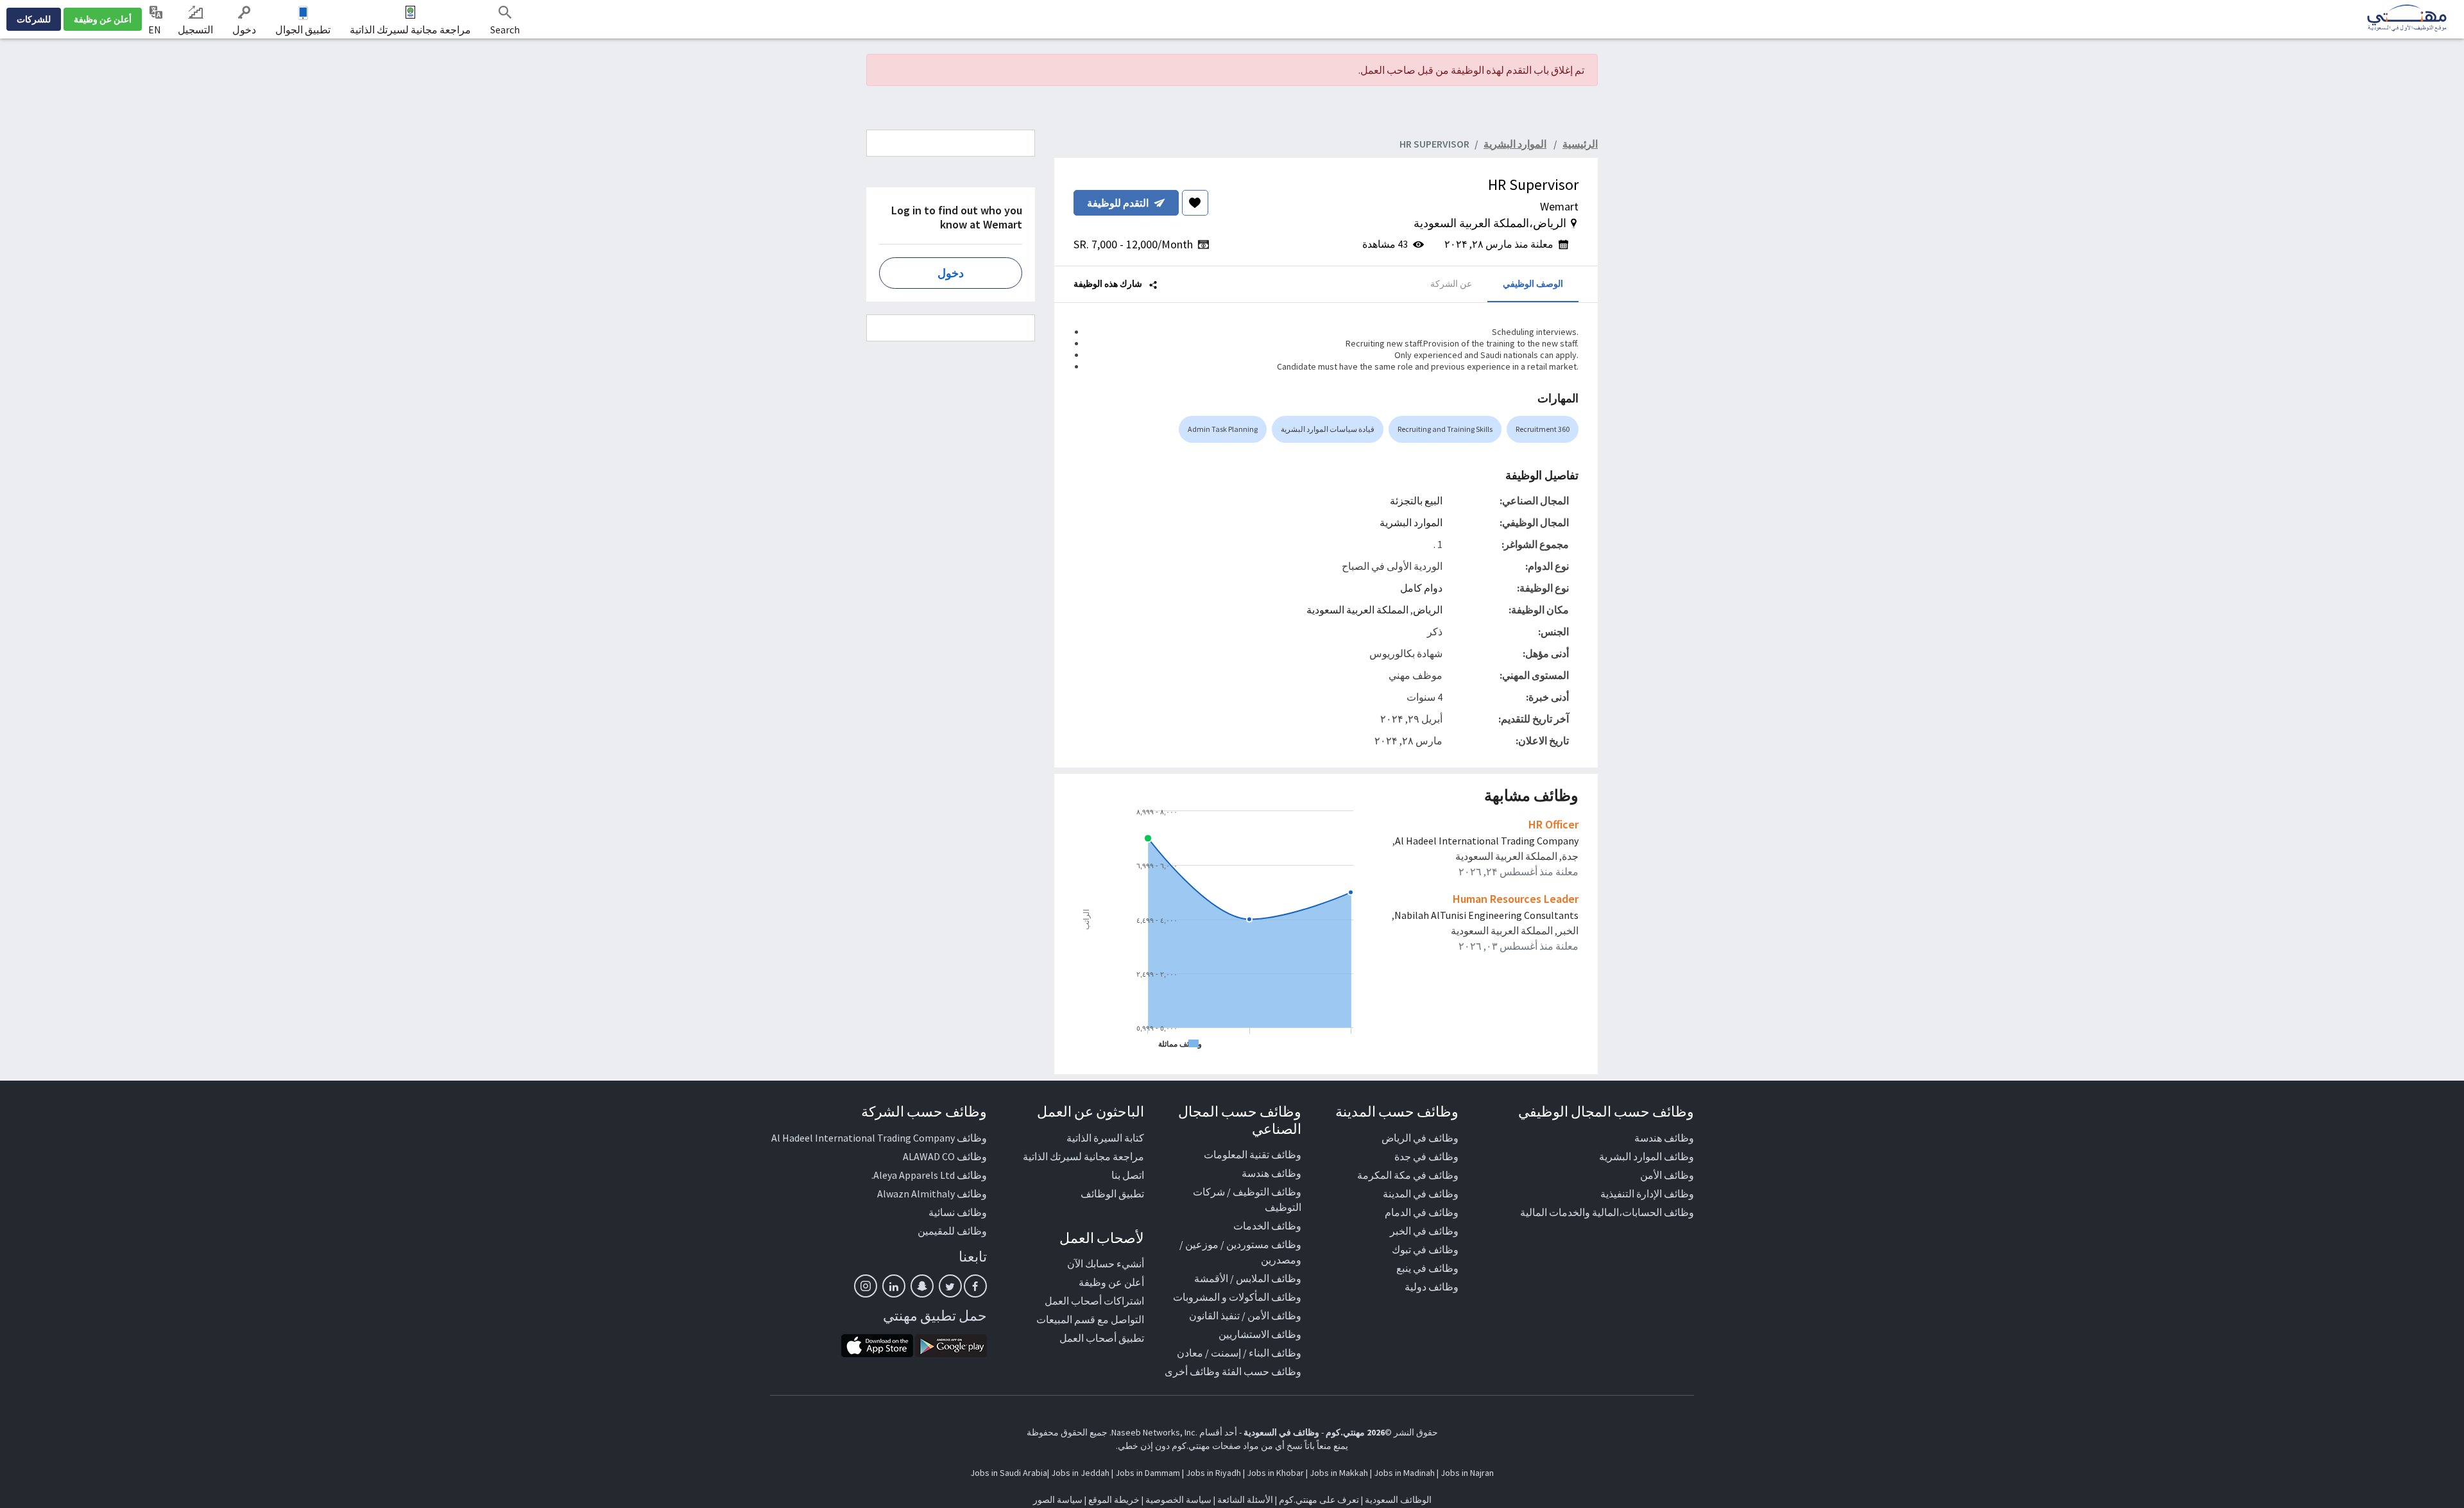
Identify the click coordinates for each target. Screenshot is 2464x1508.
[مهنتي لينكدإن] (894, 1286)
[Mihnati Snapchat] (922, 1286)
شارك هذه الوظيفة (1109, 284)
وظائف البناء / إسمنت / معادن (1239, 1353)
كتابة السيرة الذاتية (1105, 1138)
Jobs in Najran (1467, 1473)
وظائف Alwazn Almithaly (932, 1194)
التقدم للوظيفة (1118, 203)
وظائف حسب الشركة (924, 1111)
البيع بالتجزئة (1416, 501)
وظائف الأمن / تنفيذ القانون (1245, 1315)
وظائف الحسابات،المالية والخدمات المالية (1607, 1212)
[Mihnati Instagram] (866, 1286)
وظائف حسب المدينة (1397, 1111)
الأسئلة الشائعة (1245, 1500)
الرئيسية (1580, 144)
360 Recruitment (1543, 429)
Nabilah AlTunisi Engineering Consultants (1486, 915)
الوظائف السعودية (1398, 1500)
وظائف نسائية (958, 1212)
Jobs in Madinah (1404, 1473)
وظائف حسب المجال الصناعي (1240, 1120)
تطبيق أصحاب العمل (1102, 1338)
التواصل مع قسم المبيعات (1090, 1319)
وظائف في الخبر (1424, 1231)
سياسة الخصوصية (1178, 1500)
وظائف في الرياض (1420, 1138)
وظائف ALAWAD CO (945, 1156)
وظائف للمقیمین (952, 1231)
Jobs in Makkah (1339, 1473)
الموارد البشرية (1411, 522)
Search (505, 30)
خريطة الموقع (1114, 1500)
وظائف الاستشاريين (1260, 1334)
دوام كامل (1421, 588)
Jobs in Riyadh (1213, 1473)
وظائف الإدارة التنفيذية (1647, 1194)
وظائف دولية (1432, 1287)
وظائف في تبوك (1425, 1249)
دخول (244, 30)
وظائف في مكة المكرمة (1408, 1175)
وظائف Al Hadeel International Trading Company (879, 1138)
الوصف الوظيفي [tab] (1533, 284)
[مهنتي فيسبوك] (975, 1286)
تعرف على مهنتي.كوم (1318, 1500)
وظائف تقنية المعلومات (1253, 1154)
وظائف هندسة (1664, 1138)
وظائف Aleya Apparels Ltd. (929, 1175)
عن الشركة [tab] (1451, 284)
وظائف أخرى (1192, 1371)
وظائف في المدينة (1421, 1194)
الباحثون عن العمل (1091, 1111)
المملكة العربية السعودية (1357, 610)
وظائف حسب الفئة (1262, 1371)
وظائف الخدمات (1267, 1226)
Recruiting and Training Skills (1445, 429)
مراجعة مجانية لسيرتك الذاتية (410, 30)
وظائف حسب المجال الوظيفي (1606, 1111)
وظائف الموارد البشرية (1647, 1156)
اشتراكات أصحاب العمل (1094, 1301)
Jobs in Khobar (1275, 1473)
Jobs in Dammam (1148, 1473)
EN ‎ (156, 30)
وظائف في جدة (1426, 1156)
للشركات (34, 19)
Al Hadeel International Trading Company (1487, 841)
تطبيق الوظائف (1112, 1194)
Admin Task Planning (1223, 429)
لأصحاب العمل (1102, 1238)
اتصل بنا (1128, 1175)
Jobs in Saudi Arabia (1009, 1473)
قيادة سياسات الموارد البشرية (1328, 429)
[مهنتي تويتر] (950, 1286)
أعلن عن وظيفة (103, 19)
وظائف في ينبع (1427, 1268)
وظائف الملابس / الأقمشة (1248, 1278)
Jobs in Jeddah (1080, 1473)
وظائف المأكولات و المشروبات (1237, 1297)
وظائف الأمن (1667, 1175)
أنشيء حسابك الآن (1106, 1264)
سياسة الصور (1058, 1500)
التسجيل (195, 30)
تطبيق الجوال (303, 30)
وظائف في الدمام (1422, 1212)
